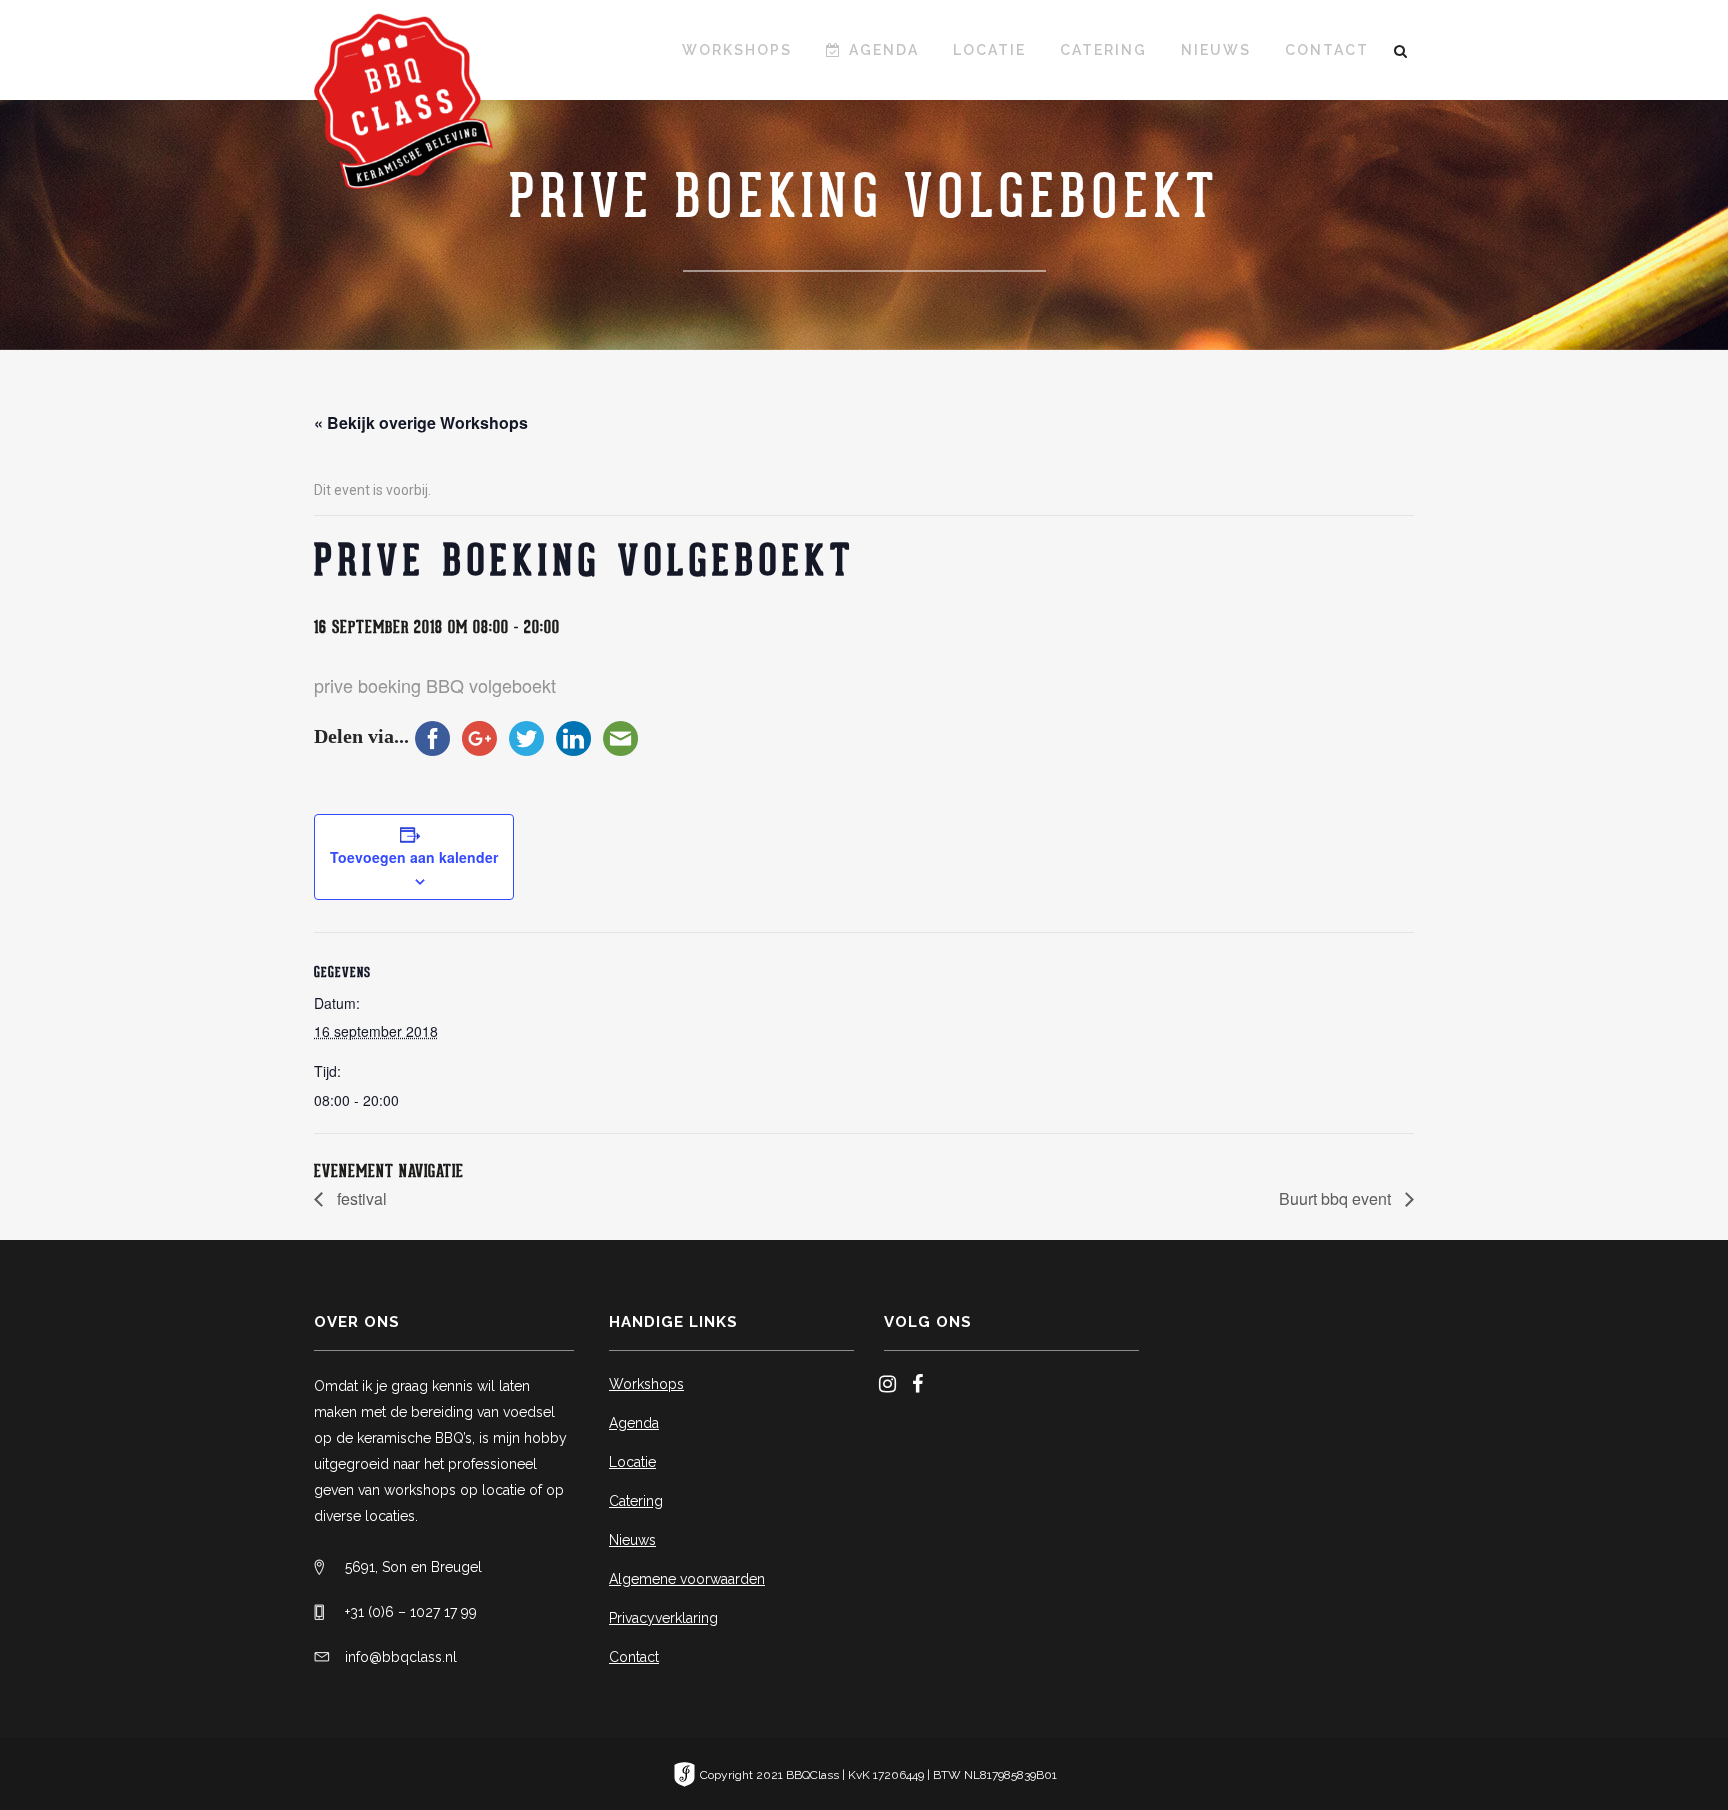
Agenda (634, 1423)
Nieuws (632, 1540)
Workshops (646, 1384)
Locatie (632, 1462)
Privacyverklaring (663, 1618)
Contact (634, 1657)
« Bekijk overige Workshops (421, 422)
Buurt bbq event (1337, 1198)
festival (360, 1198)
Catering (636, 1501)
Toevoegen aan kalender (414, 857)
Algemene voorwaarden (687, 1579)
